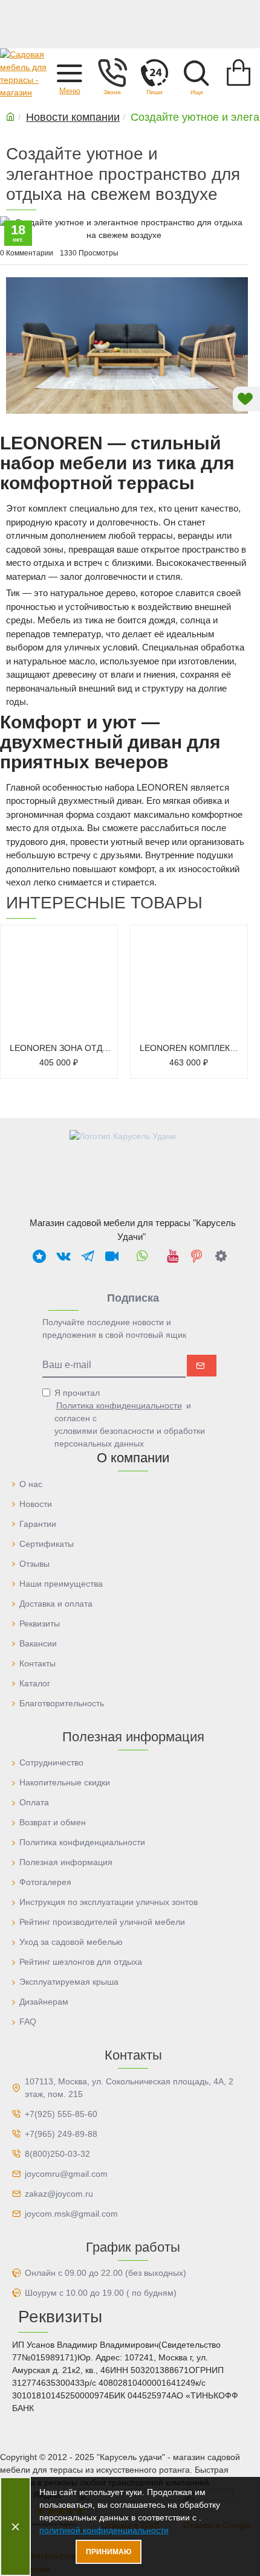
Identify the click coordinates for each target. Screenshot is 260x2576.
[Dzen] (221, 1256)
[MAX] (39, 1256)
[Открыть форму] (154, 72)
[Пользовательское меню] (112, 72)
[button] (70, 72)
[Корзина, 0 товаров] (239, 72)
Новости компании (73, 117)
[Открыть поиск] (197, 72)
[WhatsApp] (142, 1256)
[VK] (63, 1256)
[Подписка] (202, 1366)
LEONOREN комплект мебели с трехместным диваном (191, 1047)
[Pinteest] (197, 1256)
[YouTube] (172, 1256)
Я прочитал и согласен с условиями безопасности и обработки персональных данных (130, 1418)
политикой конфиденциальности (104, 2530)
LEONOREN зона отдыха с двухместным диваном (61, 1047)
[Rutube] (112, 1256)
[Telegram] (88, 1256)
